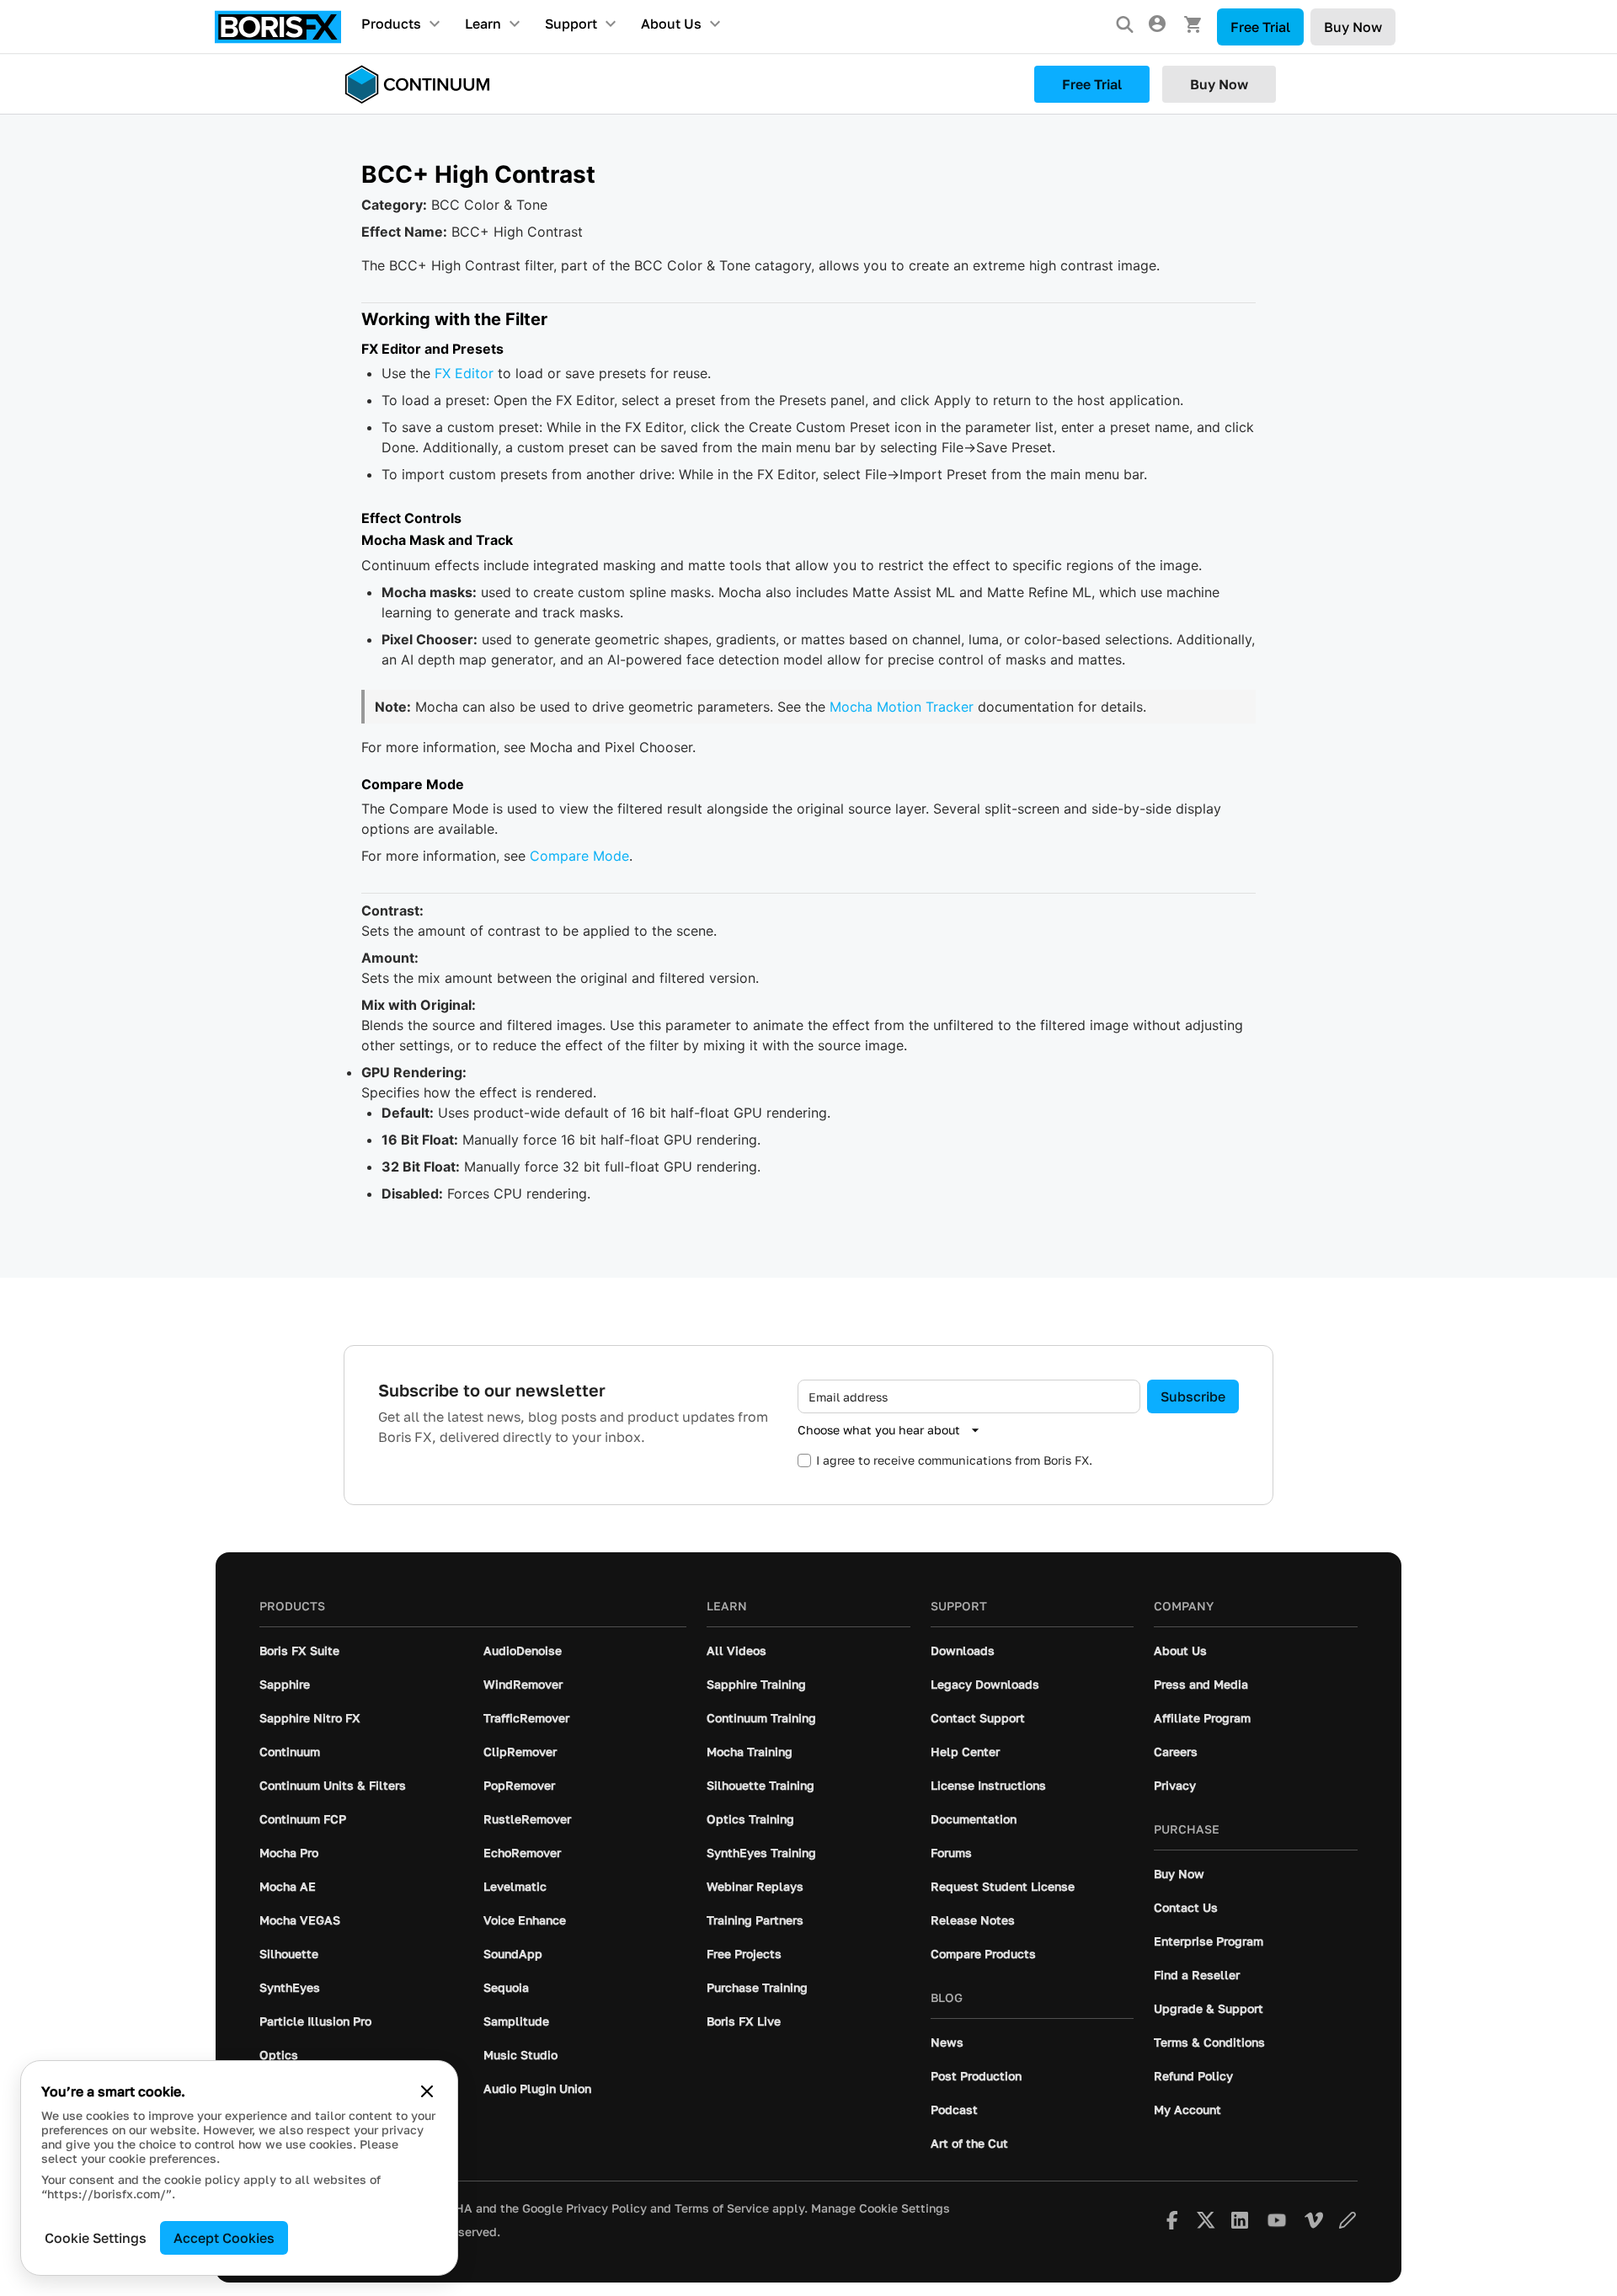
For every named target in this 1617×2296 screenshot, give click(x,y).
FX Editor (464, 373)
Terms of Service (722, 2208)
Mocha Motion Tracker (902, 707)
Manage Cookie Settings (881, 2208)
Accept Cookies (224, 2238)
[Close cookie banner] (427, 2091)
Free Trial (1260, 27)
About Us (671, 24)
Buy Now (1353, 27)
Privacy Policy (606, 2208)
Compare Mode (579, 856)
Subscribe (1193, 1396)
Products (391, 24)
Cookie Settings (96, 2238)
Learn (483, 24)
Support (571, 24)
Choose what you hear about (879, 1430)
